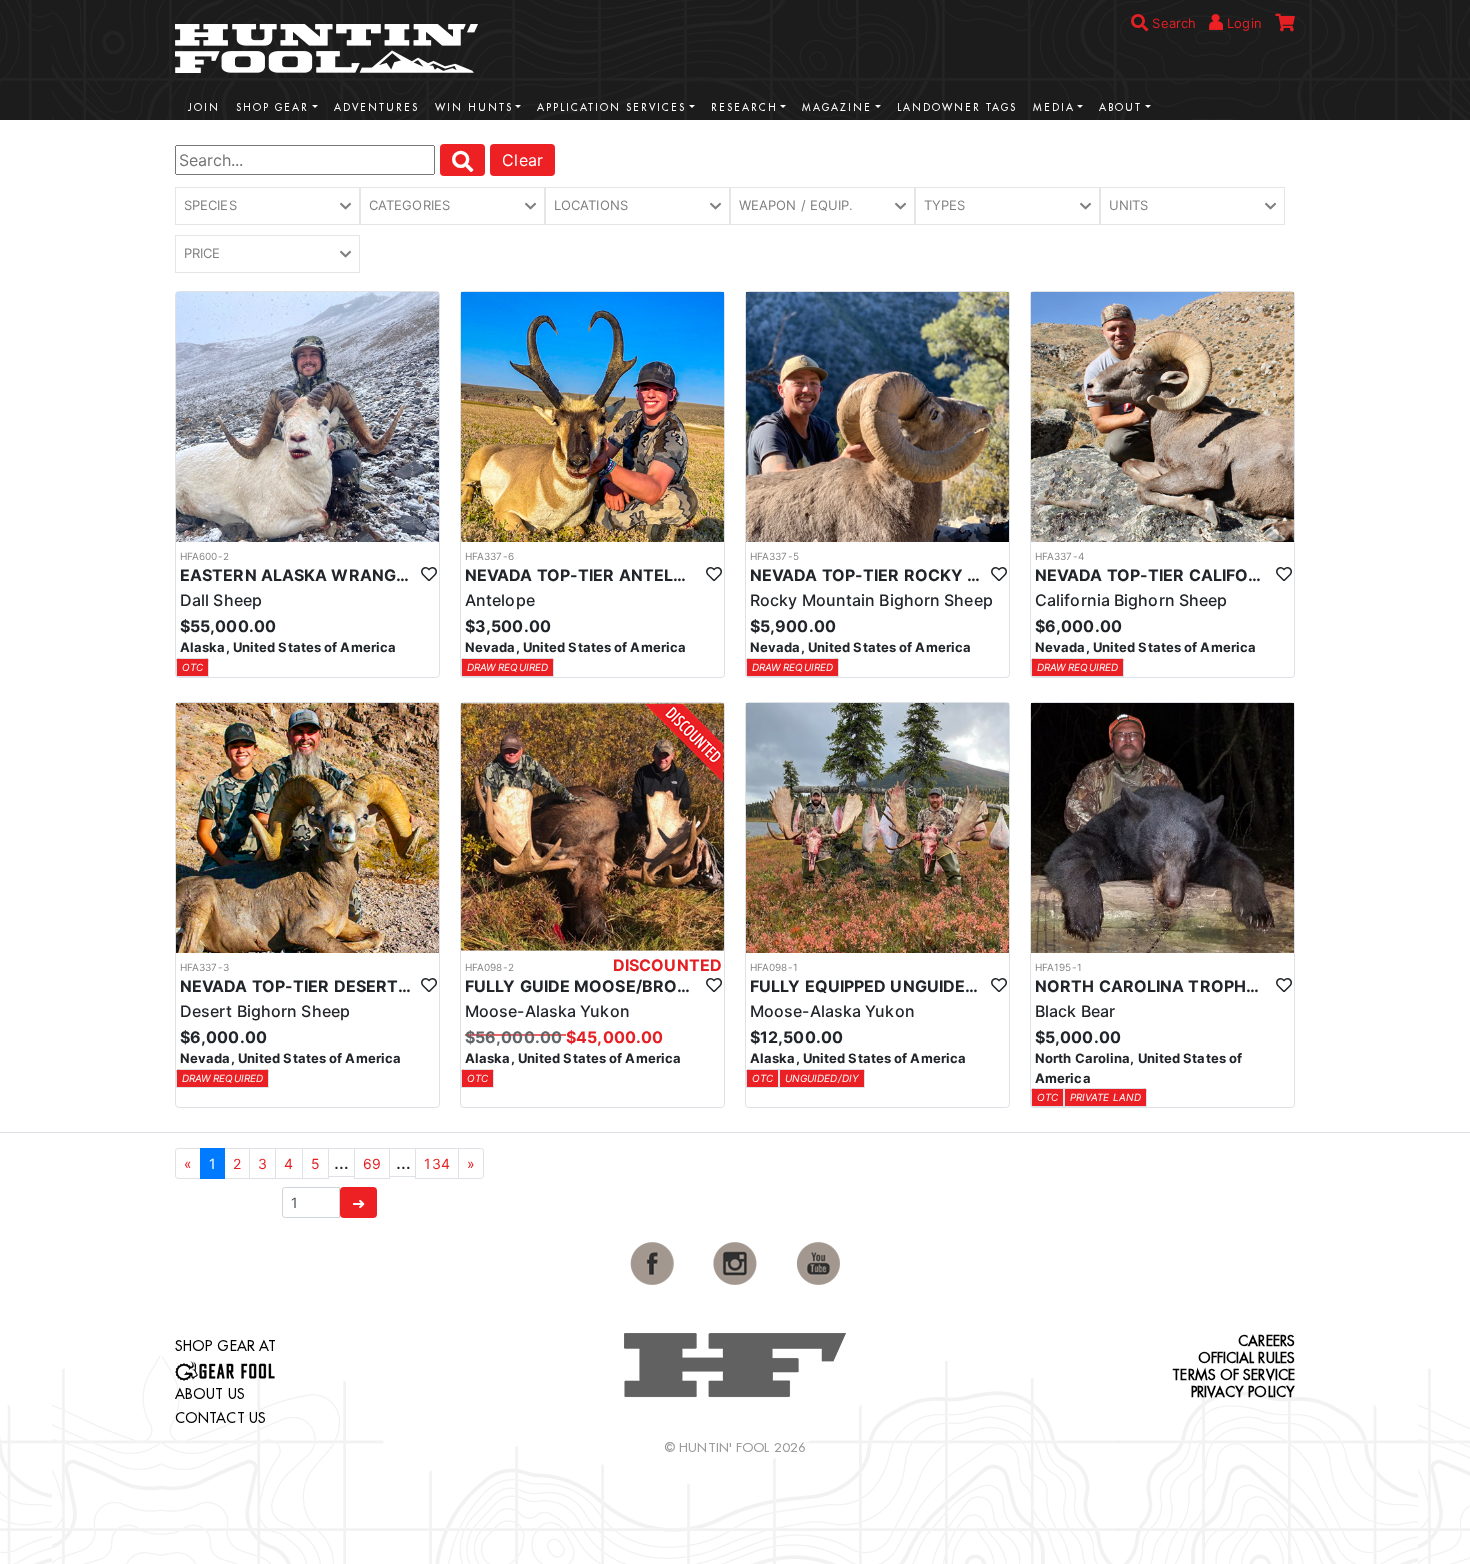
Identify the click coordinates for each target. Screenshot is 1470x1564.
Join (204, 107)
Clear (522, 160)
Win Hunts (474, 107)
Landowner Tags (957, 107)
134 (436, 1163)
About (1120, 107)
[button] (267, 206)
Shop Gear (272, 107)
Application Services (611, 107)
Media (1054, 107)
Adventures (376, 107)
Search (1172, 23)
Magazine (837, 107)
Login (1242, 23)
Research (744, 107)
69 (372, 1163)
